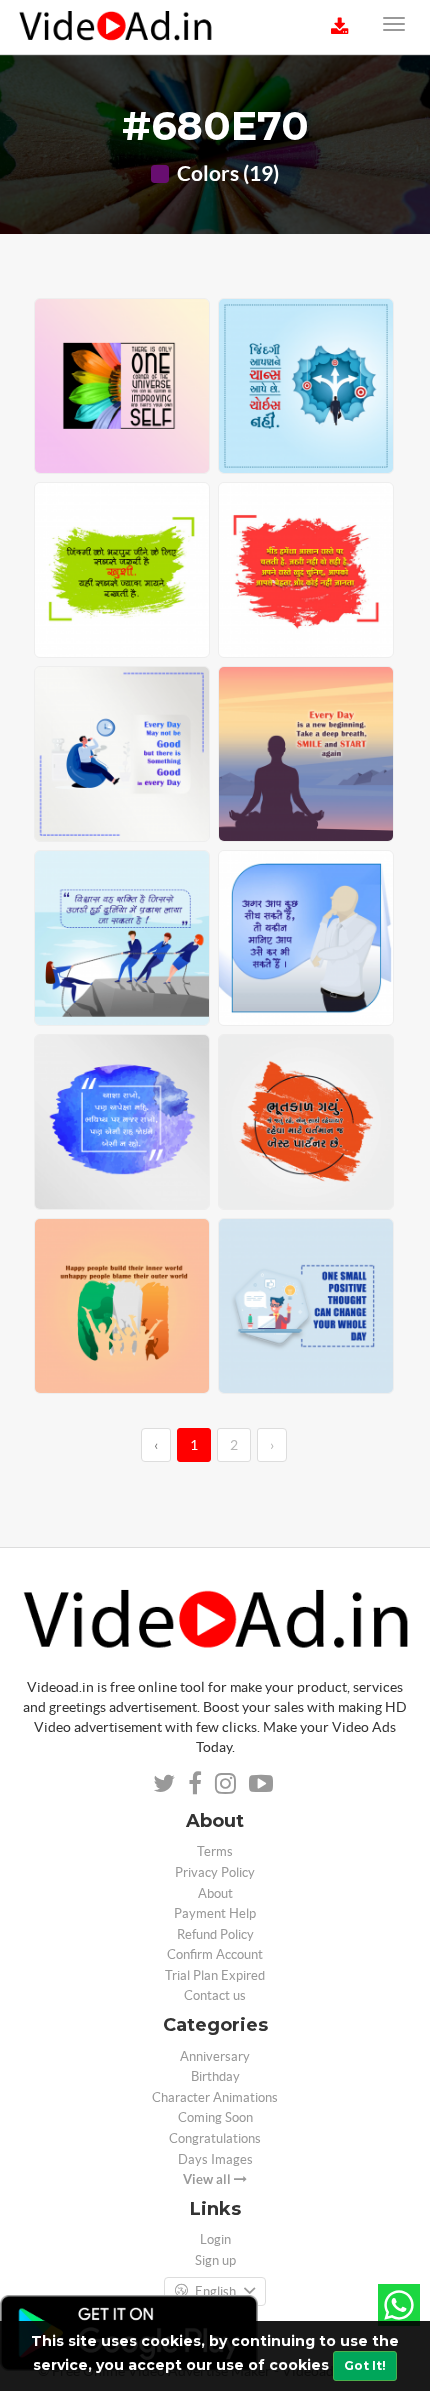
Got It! (365, 2365)
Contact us (215, 1995)
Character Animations (215, 2097)
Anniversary (215, 2056)
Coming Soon (215, 2117)
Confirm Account (215, 1954)
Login (215, 2239)
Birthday (215, 2076)
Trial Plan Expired (215, 1975)
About (215, 1893)
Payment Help (215, 1913)
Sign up (215, 2260)
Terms (215, 1851)
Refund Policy (215, 1934)
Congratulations (215, 2138)
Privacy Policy (215, 1872)
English (215, 2291)
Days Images (215, 2159)
